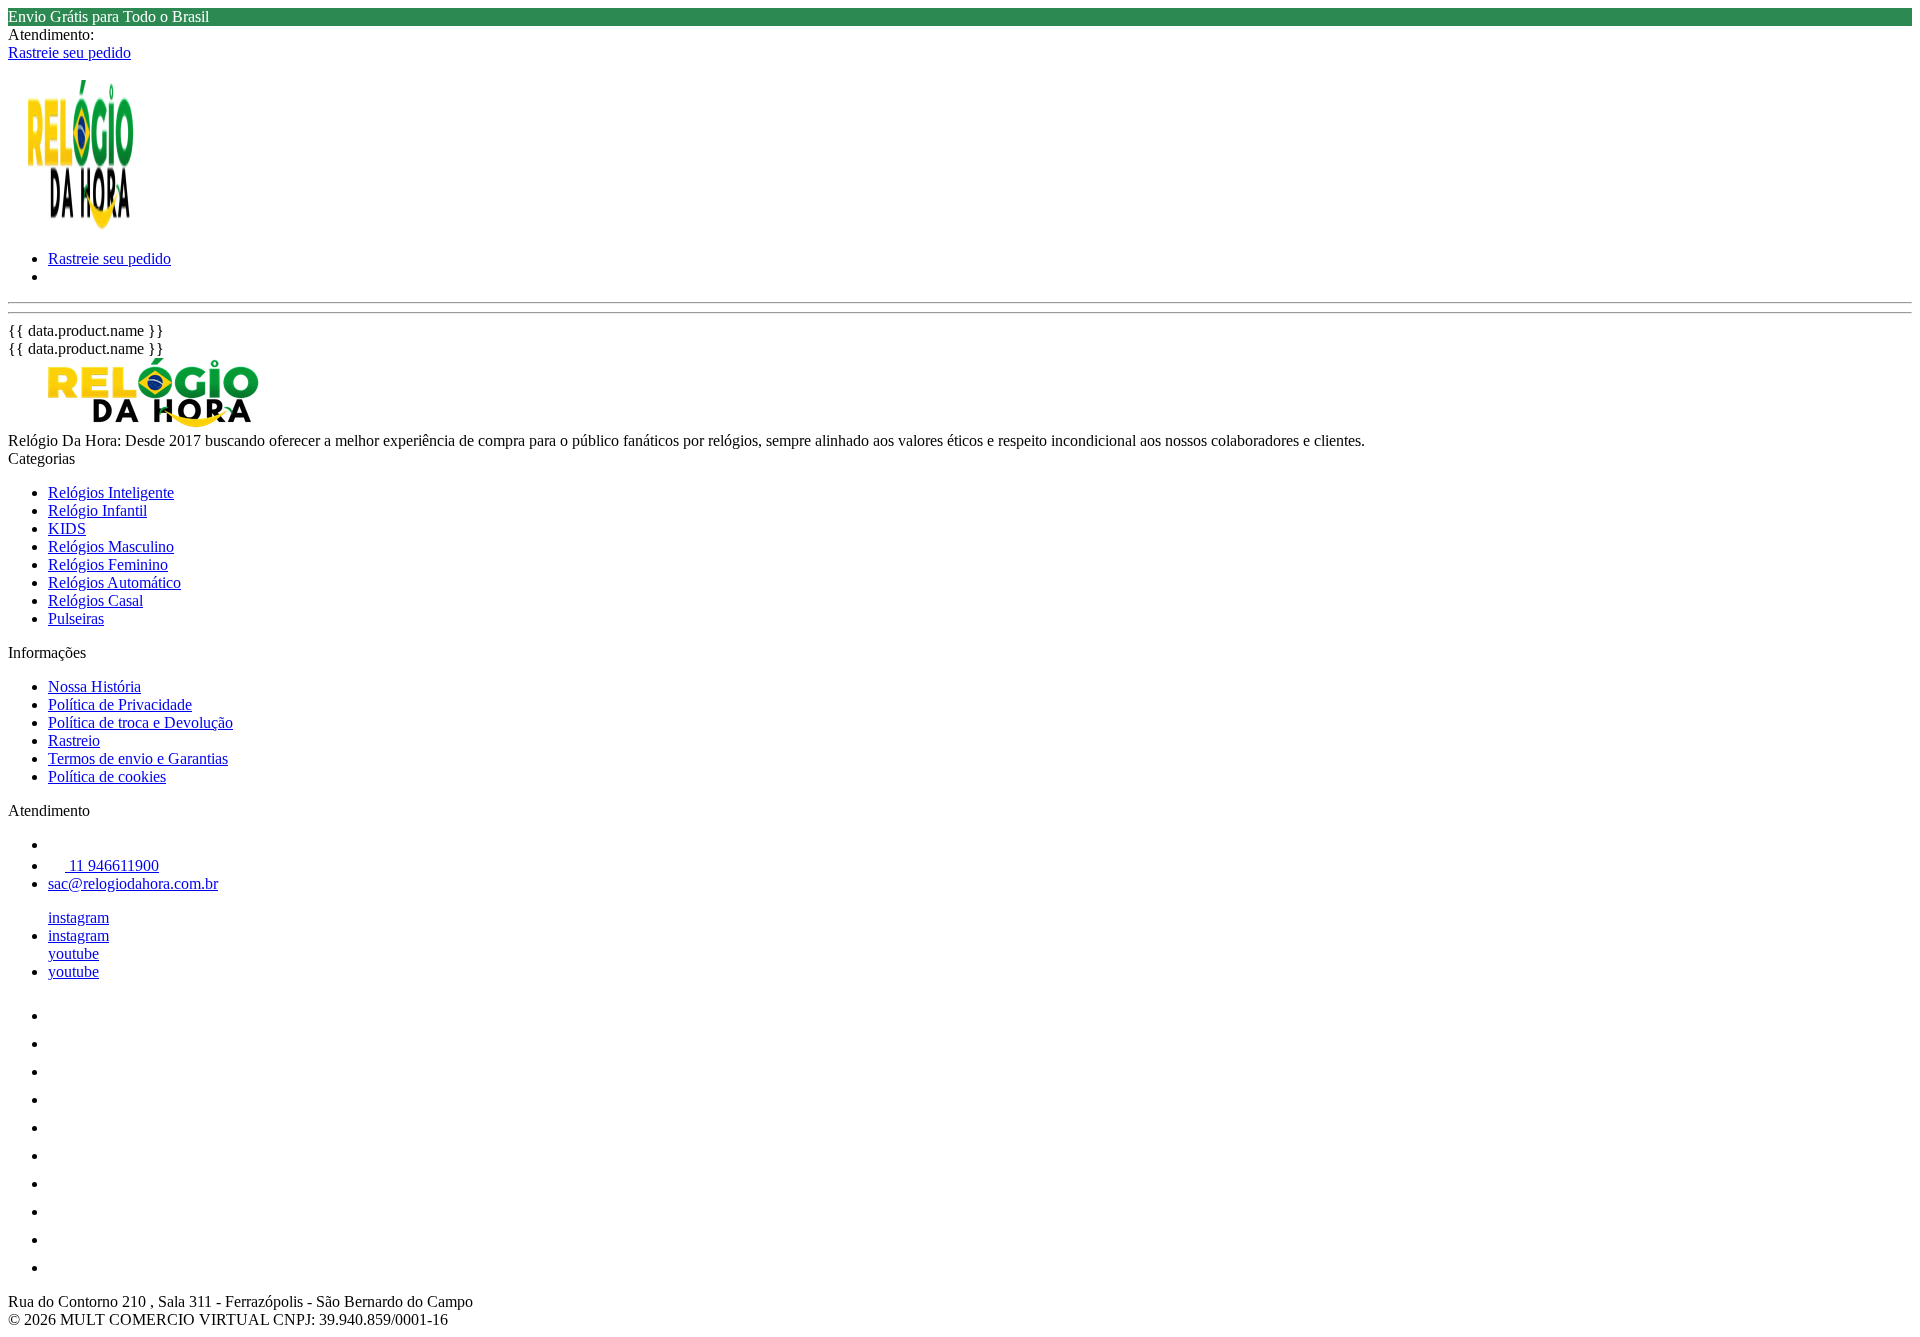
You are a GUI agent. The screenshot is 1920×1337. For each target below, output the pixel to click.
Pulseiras (76, 618)
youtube (73, 953)
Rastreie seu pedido (69, 52)
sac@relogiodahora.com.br (133, 883)
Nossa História (94, 686)
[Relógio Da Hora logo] (83, 224)
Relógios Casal (95, 600)
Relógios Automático (114, 582)
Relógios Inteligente (111, 492)
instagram (78, 917)
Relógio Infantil (97, 510)
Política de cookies (107, 776)
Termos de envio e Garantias (138, 758)
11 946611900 (112, 865)
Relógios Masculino (111, 546)
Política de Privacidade (120, 704)
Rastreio (74, 740)
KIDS (67, 528)
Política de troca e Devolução (140, 722)
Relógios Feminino (108, 564)
